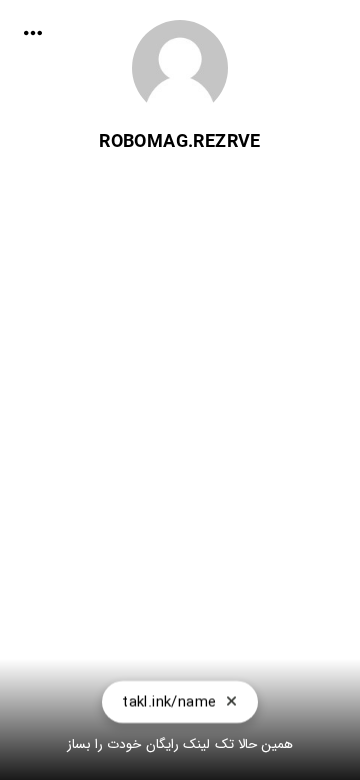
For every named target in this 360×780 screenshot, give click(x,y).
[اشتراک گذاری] (33, 33)
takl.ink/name (169, 702)
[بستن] (231, 702)
